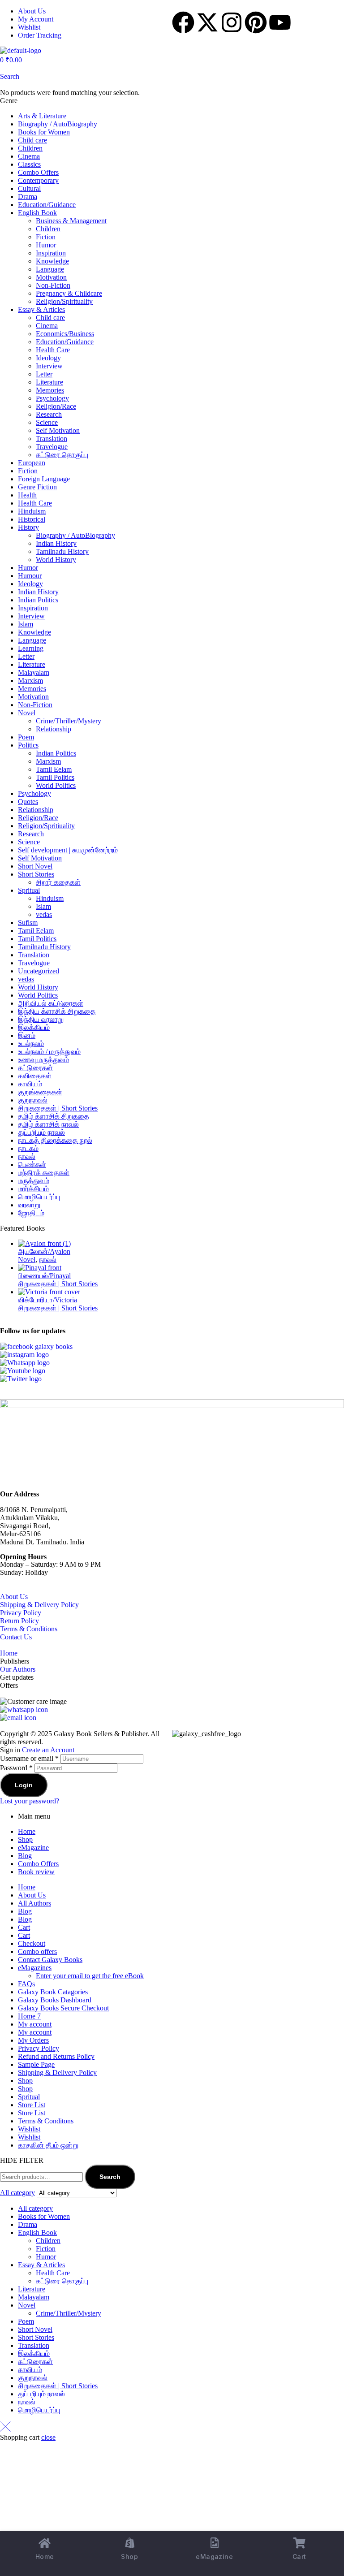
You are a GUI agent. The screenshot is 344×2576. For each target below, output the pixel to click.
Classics (29, 164)
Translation (52, 439)
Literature (49, 382)
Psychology (52, 398)
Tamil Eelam (54, 769)
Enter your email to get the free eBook (90, 1976)
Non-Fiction (53, 285)
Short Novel (35, 866)
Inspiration (51, 253)
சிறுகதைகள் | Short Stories (58, 1108)
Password (16, 1768)
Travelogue (52, 447)
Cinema (29, 156)
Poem (26, 737)
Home (9, 1653)
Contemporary (38, 180)
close (48, 2437)
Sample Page (36, 2064)
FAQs (26, 1984)
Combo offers (37, 1951)
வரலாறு (29, 1205)
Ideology (48, 358)
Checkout (32, 1943)
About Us (14, 1597)
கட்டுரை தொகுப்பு (62, 455)
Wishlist (29, 2129)
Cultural (29, 188)
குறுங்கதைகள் (40, 1092)
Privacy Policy (21, 1613)
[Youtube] (280, 22)
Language (50, 269)
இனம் (27, 1035)
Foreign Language (44, 479)
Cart (24, 1927)
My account (35, 2024)
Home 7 (29, 2016)
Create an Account (48, 1750)
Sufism (28, 923)
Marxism (30, 681)
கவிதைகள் (35, 1076)
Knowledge (52, 261)
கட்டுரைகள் (35, 1068)
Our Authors (18, 1669)
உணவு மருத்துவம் (43, 1060)
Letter (44, 374)
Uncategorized (39, 971)
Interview (49, 366)
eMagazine (33, 1848)
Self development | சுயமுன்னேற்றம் (68, 850)
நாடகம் (28, 1148)
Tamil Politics (55, 777)
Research (49, 414)
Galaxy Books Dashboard (55, 2000)
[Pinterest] (256, 22)
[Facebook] (183, 22)
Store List (32, 2105)
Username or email (29, 1758)
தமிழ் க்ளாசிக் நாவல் (48, 1124)
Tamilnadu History (62, 551)
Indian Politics (38, 600)
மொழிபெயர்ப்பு (39, 1197)
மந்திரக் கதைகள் (44, 1173)
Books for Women (44, 132)
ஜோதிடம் (31, 1213)
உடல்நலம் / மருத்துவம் (49, 1052)
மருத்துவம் (34, 1181)
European (32, 463)
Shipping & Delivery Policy (39, 1605)
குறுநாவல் (33, 1100)
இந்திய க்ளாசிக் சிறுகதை (57, 1011)
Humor (46, 245)
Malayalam (34, 672)
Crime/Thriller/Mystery (69, 721)
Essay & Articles (41, 309)
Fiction (46, 237)
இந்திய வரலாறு (41, 1019)
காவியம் (30, 1084)
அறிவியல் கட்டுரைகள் (51, 1003)
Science (47, 422)
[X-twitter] (207, 22)
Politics (28, 745)
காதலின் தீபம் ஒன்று (48, 2145)
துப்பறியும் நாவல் (41, 1132)
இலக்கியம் (34, 1027)
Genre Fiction (37, 487)
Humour (30, 576)
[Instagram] (232, 22)
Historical (32, 519)
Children (30, 148)
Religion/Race (56, 406)
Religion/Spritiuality (46, 826)
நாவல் (27, 1156)
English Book (37, 213)
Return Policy (19, 1621)
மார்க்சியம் (33, 1189)
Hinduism (32, 511)
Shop (25, 1839)
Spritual (29, 890)
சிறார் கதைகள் (58, 882)
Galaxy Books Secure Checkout (63, 2008)
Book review (36, 1872)
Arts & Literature (42, 116)
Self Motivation (58, 430)
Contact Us (16, 1637)
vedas (44, 914)
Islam (26, 624)
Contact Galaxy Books (50, 1960)
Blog (25, 1856)
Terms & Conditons (46, 2121)
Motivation (51, 277)
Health (27, 495)
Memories (50, 390)
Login (24, 1785)
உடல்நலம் (31, 1044)
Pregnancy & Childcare (69, 293)
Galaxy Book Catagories (53, 1992)
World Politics (56, 785)
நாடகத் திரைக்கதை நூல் (55, 1140)
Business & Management (71, 221)
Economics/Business (65, 334)
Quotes (28, 802)
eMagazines (35, 1968)
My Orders (33, 2040)
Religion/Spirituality (64, 301)
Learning (31, 648)
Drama (28, 197)
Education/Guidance (47, 205)
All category (35, 2208)
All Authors (34, 1903)
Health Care (53, 350)
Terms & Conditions (29, 1629)
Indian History (56, 543)
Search (110, 2177)
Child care (32, 140)
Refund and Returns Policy (56, 2056)
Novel (27, 713)
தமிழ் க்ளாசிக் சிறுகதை (54, 1116)
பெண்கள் (32, 1165)
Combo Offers (38, 172)
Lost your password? (30, 1801)
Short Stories (36, 874)
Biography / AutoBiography (58, 124)
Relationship (54, 729)
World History (56, 560)
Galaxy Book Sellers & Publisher (101, 1734)
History (28, 527)
